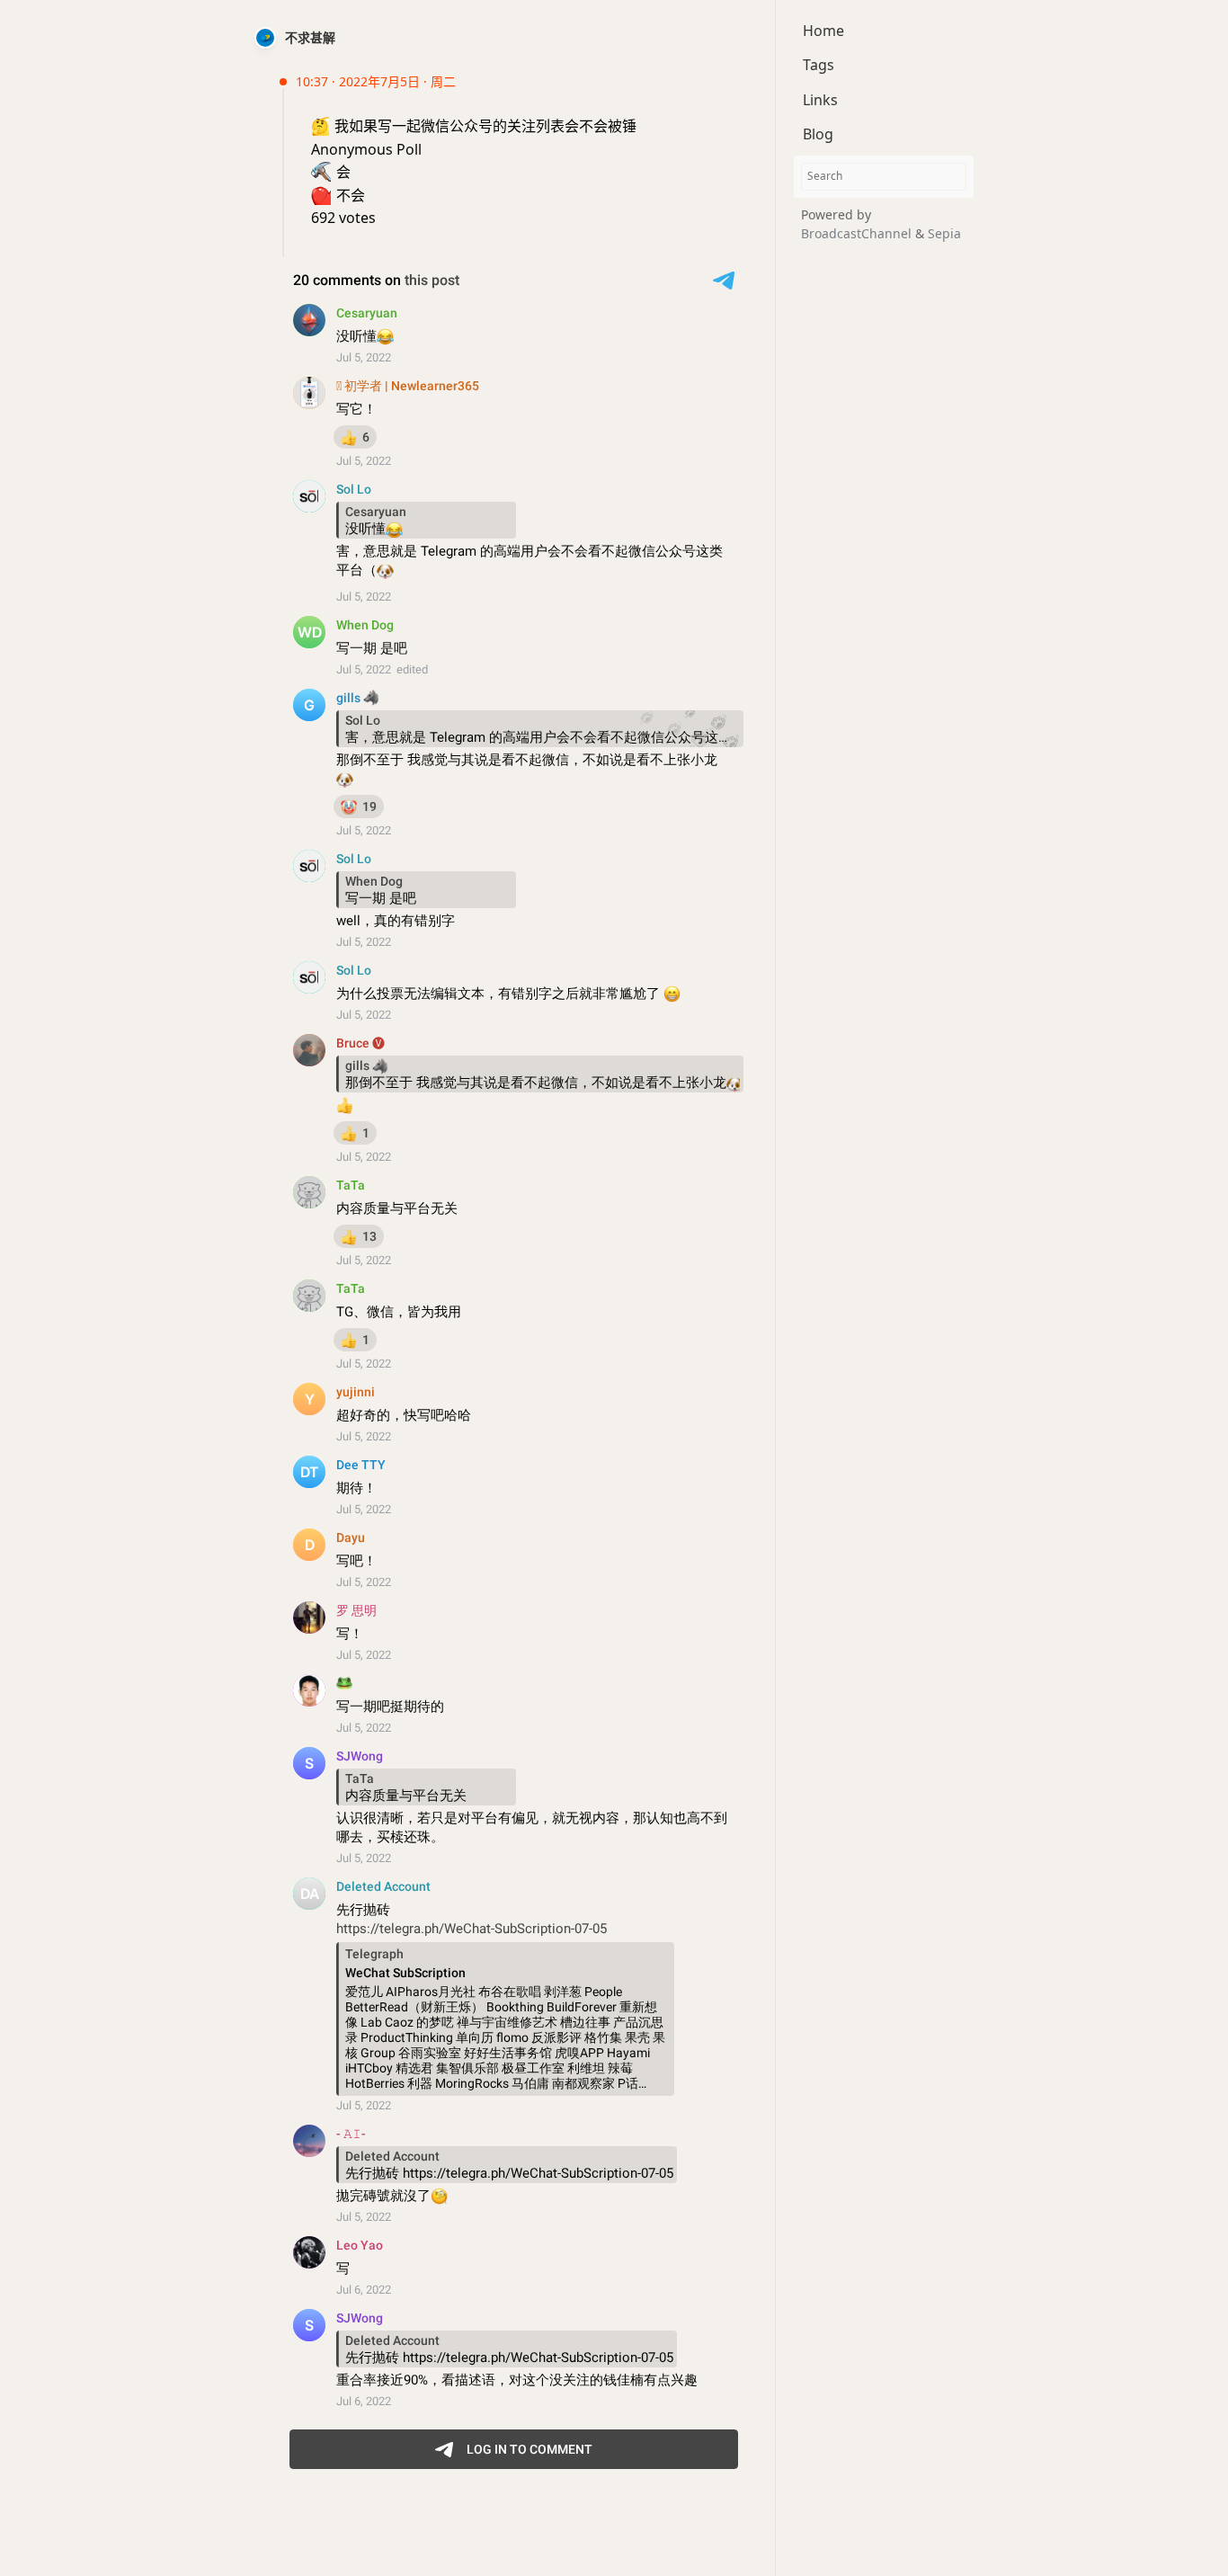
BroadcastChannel (858, 233)
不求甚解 (310, 37)
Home (823, 31)
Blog (818, 134)
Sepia (944, 233)
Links (820, 100)
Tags (819, 65)
